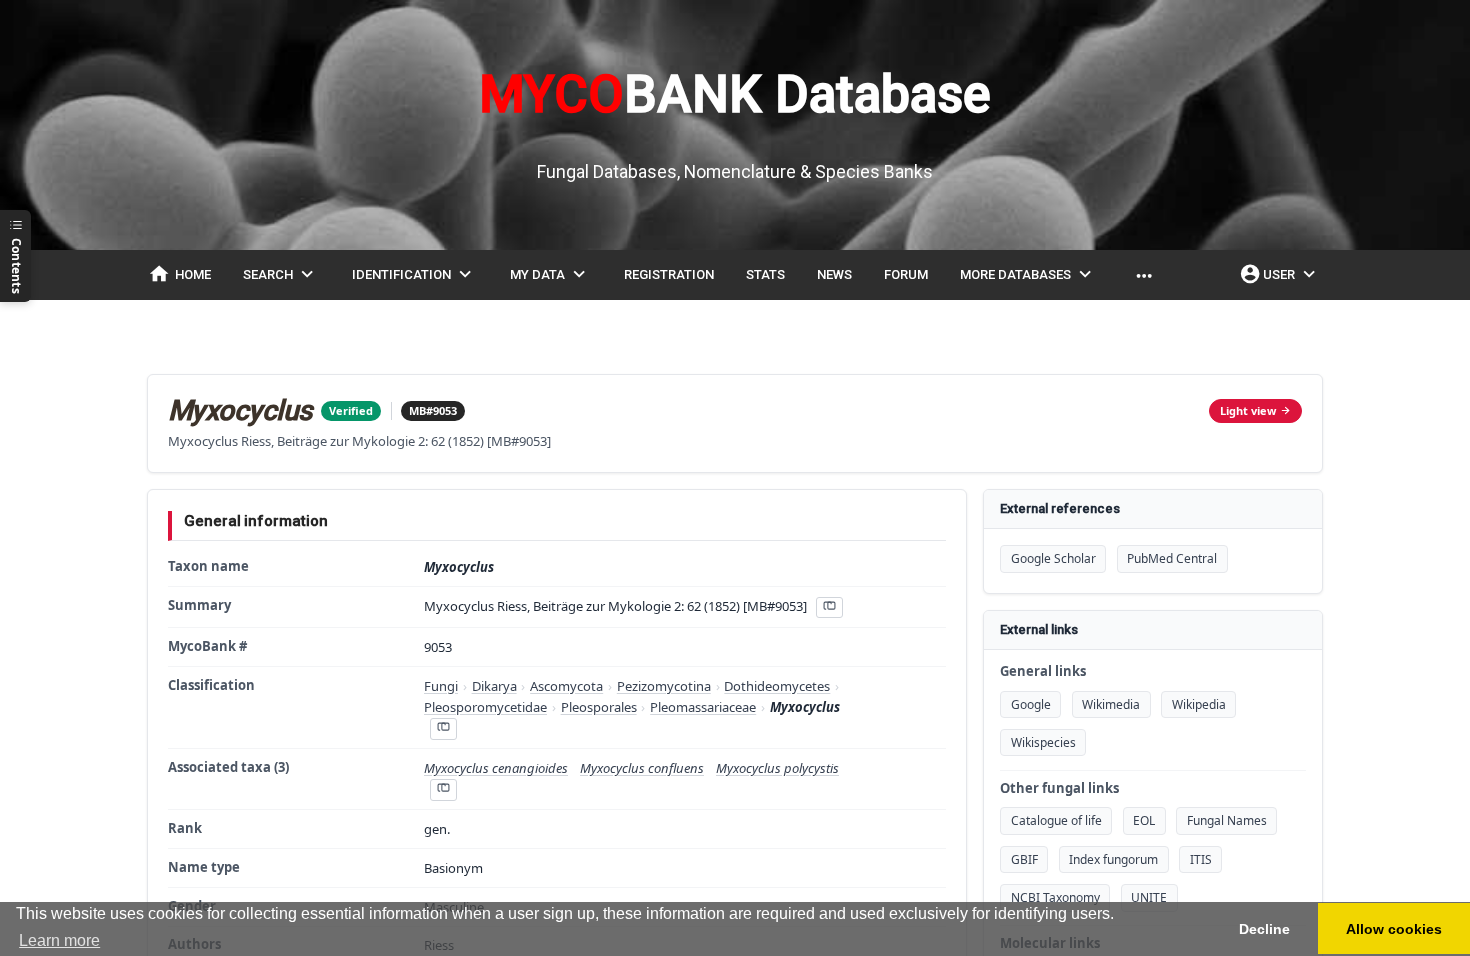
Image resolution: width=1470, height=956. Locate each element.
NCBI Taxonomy (1055, 897)
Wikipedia (1199, 704)
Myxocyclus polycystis (777, 768)
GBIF (1024, 859)
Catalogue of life (1056, 820)
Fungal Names (1227, 820)
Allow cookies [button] (1394, 929)
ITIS (1201, 859)
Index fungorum (1113, 859)
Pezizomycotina (664, 686)
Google (1031, 704)
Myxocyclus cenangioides (496, 768)
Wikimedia (1111, 704)
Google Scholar (1053, 558)
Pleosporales (599, 707)
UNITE (1149, 897)
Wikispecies (1043, 742)
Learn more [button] (59, 940)
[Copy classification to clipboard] (443, 728)
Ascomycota (566, 686)
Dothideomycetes (777, 686)
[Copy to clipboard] (829, 607)
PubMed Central (1172, 558)
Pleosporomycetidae (485, 707)
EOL (1144, 820)
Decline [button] (1264, 929)
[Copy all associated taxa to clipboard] (443, 789)
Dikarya (494, 686)
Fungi (441, 686)
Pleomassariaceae (703, 707)
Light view (1248, 410)
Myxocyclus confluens (642, 768)
